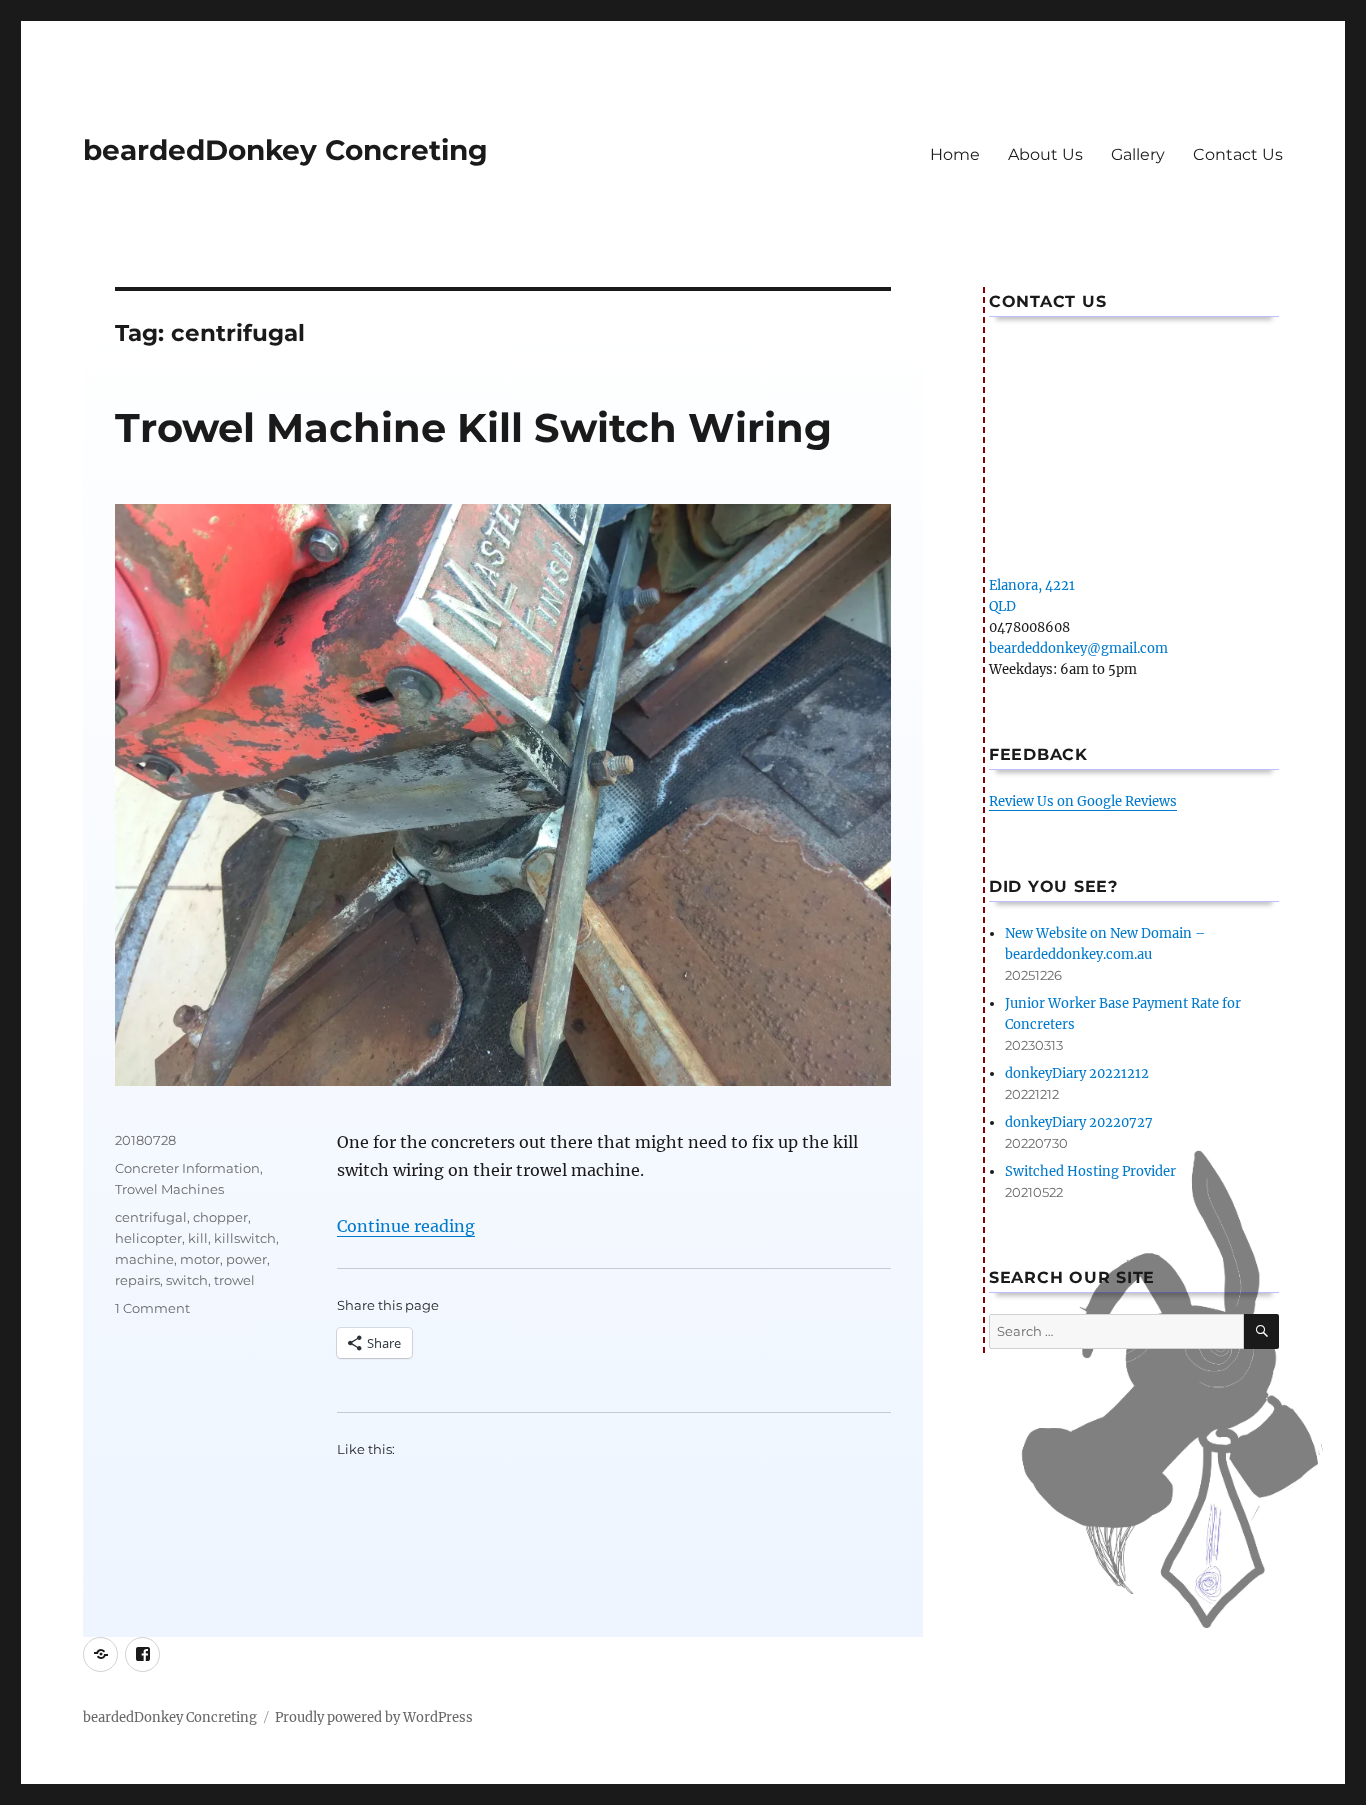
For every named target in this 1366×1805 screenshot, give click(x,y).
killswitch (245, 1238)
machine (144, 1259)
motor (200, 1259)
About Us (1045, 154)
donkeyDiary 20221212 (1077, 1073)
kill (198, 1238)
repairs (137, 1280)
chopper (220, 1217)
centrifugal (151, 1217)
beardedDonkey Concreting (285, 150)
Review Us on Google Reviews (1083, 801)
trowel (234, 1280)
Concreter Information (187, 1168)
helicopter (148, 1238)
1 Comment (152, 1308)
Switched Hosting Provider (1090, 1171)
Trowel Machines (169, 1189)
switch (187, 1280)
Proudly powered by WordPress (374, 1717)
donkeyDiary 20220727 (1079, 1122)
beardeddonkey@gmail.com (1078, 648)
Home (955, 154)
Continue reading (406, 1226)
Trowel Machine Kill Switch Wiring (473, 427)
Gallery (1138, 154)
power (246, 1259)
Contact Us (1238, 154)
